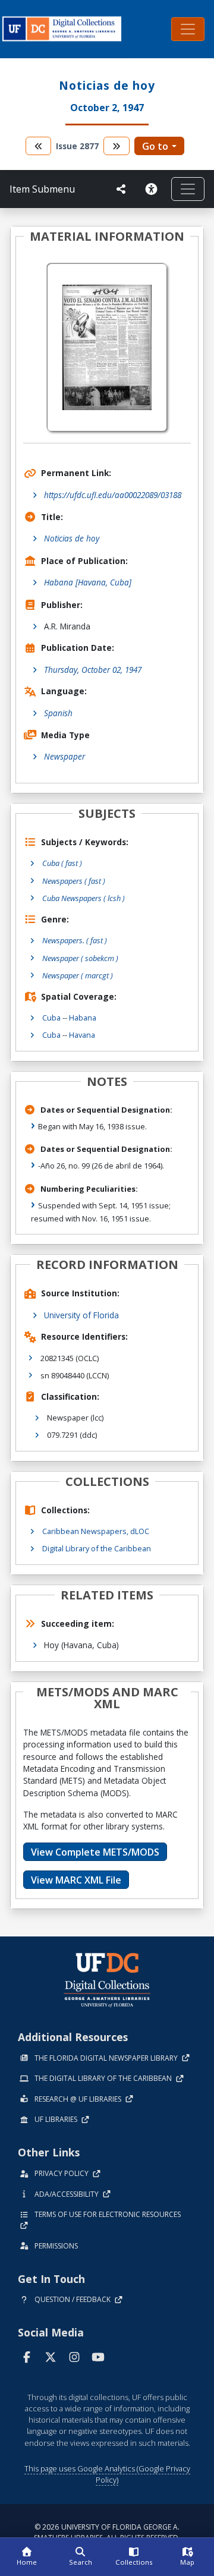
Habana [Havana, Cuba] (88, 582)
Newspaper (64, 756)
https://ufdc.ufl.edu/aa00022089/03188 (113, 495)
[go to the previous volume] (39, 146)
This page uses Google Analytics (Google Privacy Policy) (107, 2474)
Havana (82, 1035)
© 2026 (107, 2532)
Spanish (58, 713)
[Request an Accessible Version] (153, 189)
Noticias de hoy (72, 538)
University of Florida (81, 1315)
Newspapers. (75, 940)
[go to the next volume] (117, 146)
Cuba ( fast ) (62, 863)
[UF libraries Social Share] (121, 189)
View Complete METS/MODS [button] (95, 1852)
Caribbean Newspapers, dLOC (96, 1531)
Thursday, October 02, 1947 (93, 670)
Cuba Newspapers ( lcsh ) (84, 898)
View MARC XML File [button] (76, 1880)
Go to (155, 146)
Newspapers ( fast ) (74, 881)
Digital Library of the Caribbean (97, 1548)
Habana (83, 1018)
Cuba (51, 1018)
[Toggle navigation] (188, 29)
